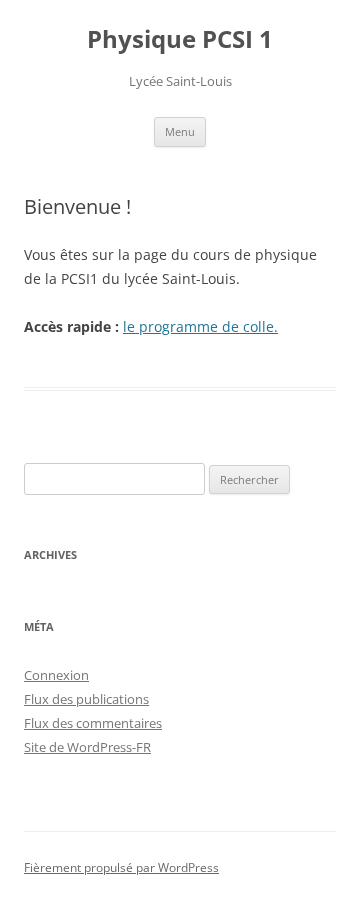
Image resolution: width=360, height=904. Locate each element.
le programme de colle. (200, 326)
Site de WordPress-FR (87, 747)
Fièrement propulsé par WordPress (121, 867)
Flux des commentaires (93, 723)
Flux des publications (86, 699)
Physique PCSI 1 (180, 39)
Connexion (56, 675)
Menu (180, 131)
